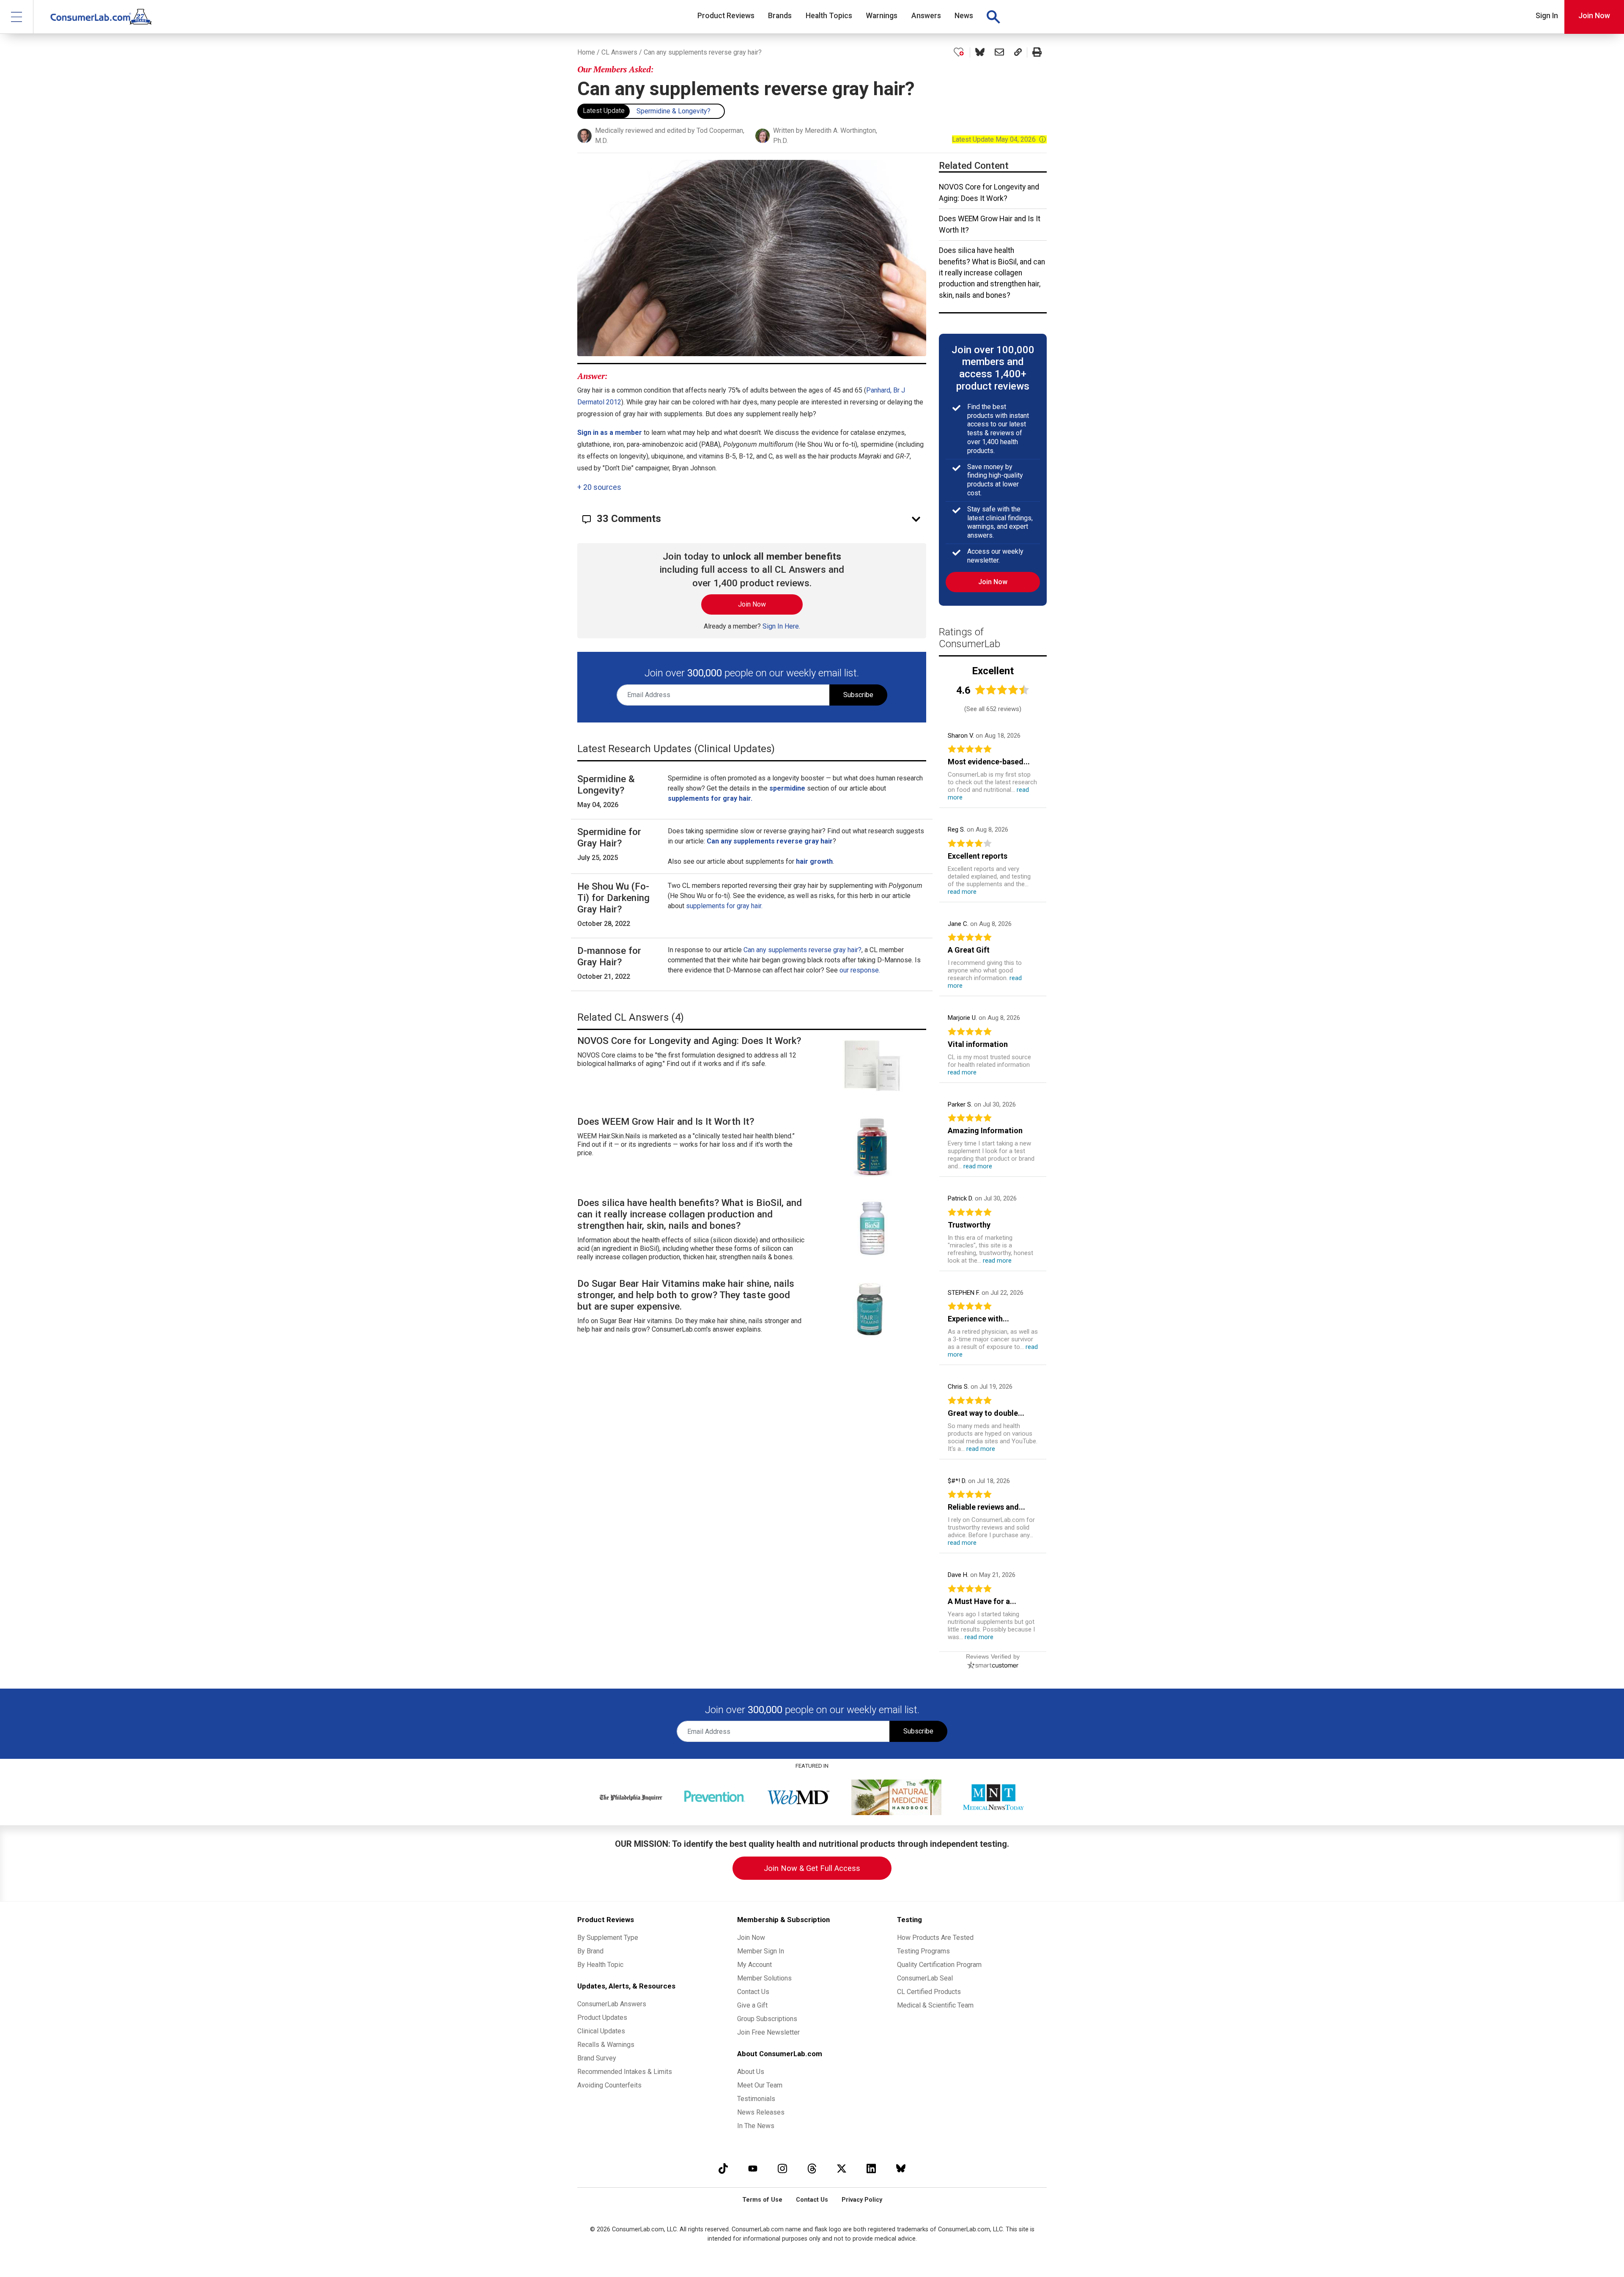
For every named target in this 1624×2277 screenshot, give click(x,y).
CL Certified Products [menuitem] (929, 1992)
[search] (993, 17)
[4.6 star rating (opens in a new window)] (1002, 690)
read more (962, 892)
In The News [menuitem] (756, 2126)
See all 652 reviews (993, 709)
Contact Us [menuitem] (753, 1992)
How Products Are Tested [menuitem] (935, 1938)
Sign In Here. (781, 626)
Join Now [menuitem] (751, 1938)
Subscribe (858, 695)
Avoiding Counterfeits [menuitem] (609, 2085)
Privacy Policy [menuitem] (862, 2200)
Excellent (993, 671)
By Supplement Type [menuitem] (608, 1938)
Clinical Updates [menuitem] (601, 2031)
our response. (860, 970)
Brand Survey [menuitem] (597, 2058)
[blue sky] (901, 2169)
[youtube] (753, 2169)
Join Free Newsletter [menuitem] (768, 2032)
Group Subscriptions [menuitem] (767, 2019)
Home (586, 52)
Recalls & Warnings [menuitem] (606, 2045)
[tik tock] (723, 2169)
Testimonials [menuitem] (756, 2099)
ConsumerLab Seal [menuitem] (925, 1978)
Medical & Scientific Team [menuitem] (935, 2005)
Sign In (1547, 16)
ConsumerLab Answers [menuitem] (612, 2004)
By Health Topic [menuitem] (600, 1965)
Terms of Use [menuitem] (762, 2200)
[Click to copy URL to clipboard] (1018, 52)
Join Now (1594, 16)
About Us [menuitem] (751, 2072)
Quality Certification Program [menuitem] (939, 1965)
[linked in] (871, 2169)
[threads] (812, 2169)
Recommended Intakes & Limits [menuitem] (625, 2072)
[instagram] (782, 2169)
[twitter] (842, 2169)
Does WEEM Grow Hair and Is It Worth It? (990, 224)
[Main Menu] (17, 17)
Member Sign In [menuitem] (761, 1951)
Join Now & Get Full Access (812, 1868)
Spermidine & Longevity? (673, 111)
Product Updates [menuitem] (602, 2017)
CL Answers (619, 52)
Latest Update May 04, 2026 (999, 139)
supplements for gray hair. (724, 906)
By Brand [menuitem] (590, 1951)
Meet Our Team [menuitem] (760, 2085)
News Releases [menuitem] (761, 2112)
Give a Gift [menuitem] (752, 2005)
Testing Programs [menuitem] (923, 1951)
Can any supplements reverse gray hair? (802, 950)
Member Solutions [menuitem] (764, 1978)
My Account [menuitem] (754, 1965)
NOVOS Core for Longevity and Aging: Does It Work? (989, 192)
